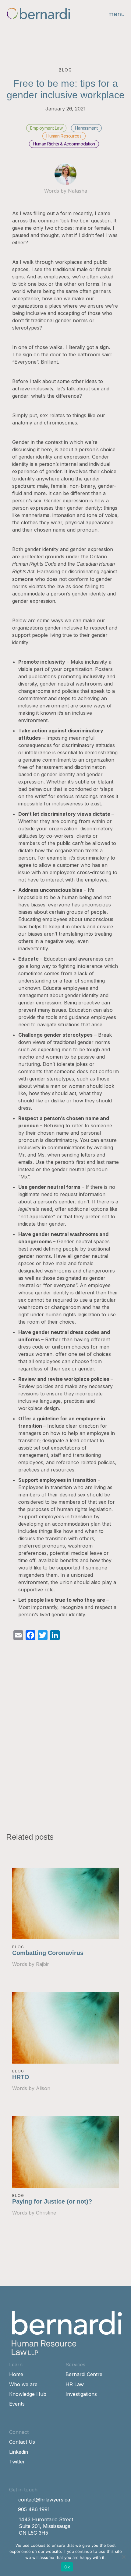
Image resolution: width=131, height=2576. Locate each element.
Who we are (23, 2384)
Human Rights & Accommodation (64, 144)
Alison (43, 2088)
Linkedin (19, 2452)
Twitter (17, 2462)
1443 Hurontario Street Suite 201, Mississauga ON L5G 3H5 (46, 2526)
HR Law (75, 2384)
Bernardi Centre (84, 2374)
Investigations (81, 2394)
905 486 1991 (34, 2509)
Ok (67, 2567)
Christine (46, 2213)
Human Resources (64, 136)
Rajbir (42, 1964)
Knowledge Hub (28, 2394)
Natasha (78, 191)
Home (16, 2374)
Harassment (86, 128)
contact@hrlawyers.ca (44, 2500)
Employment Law (46, 128)
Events (17, 2404)
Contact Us (22, 2442)
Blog (18, 1947)
